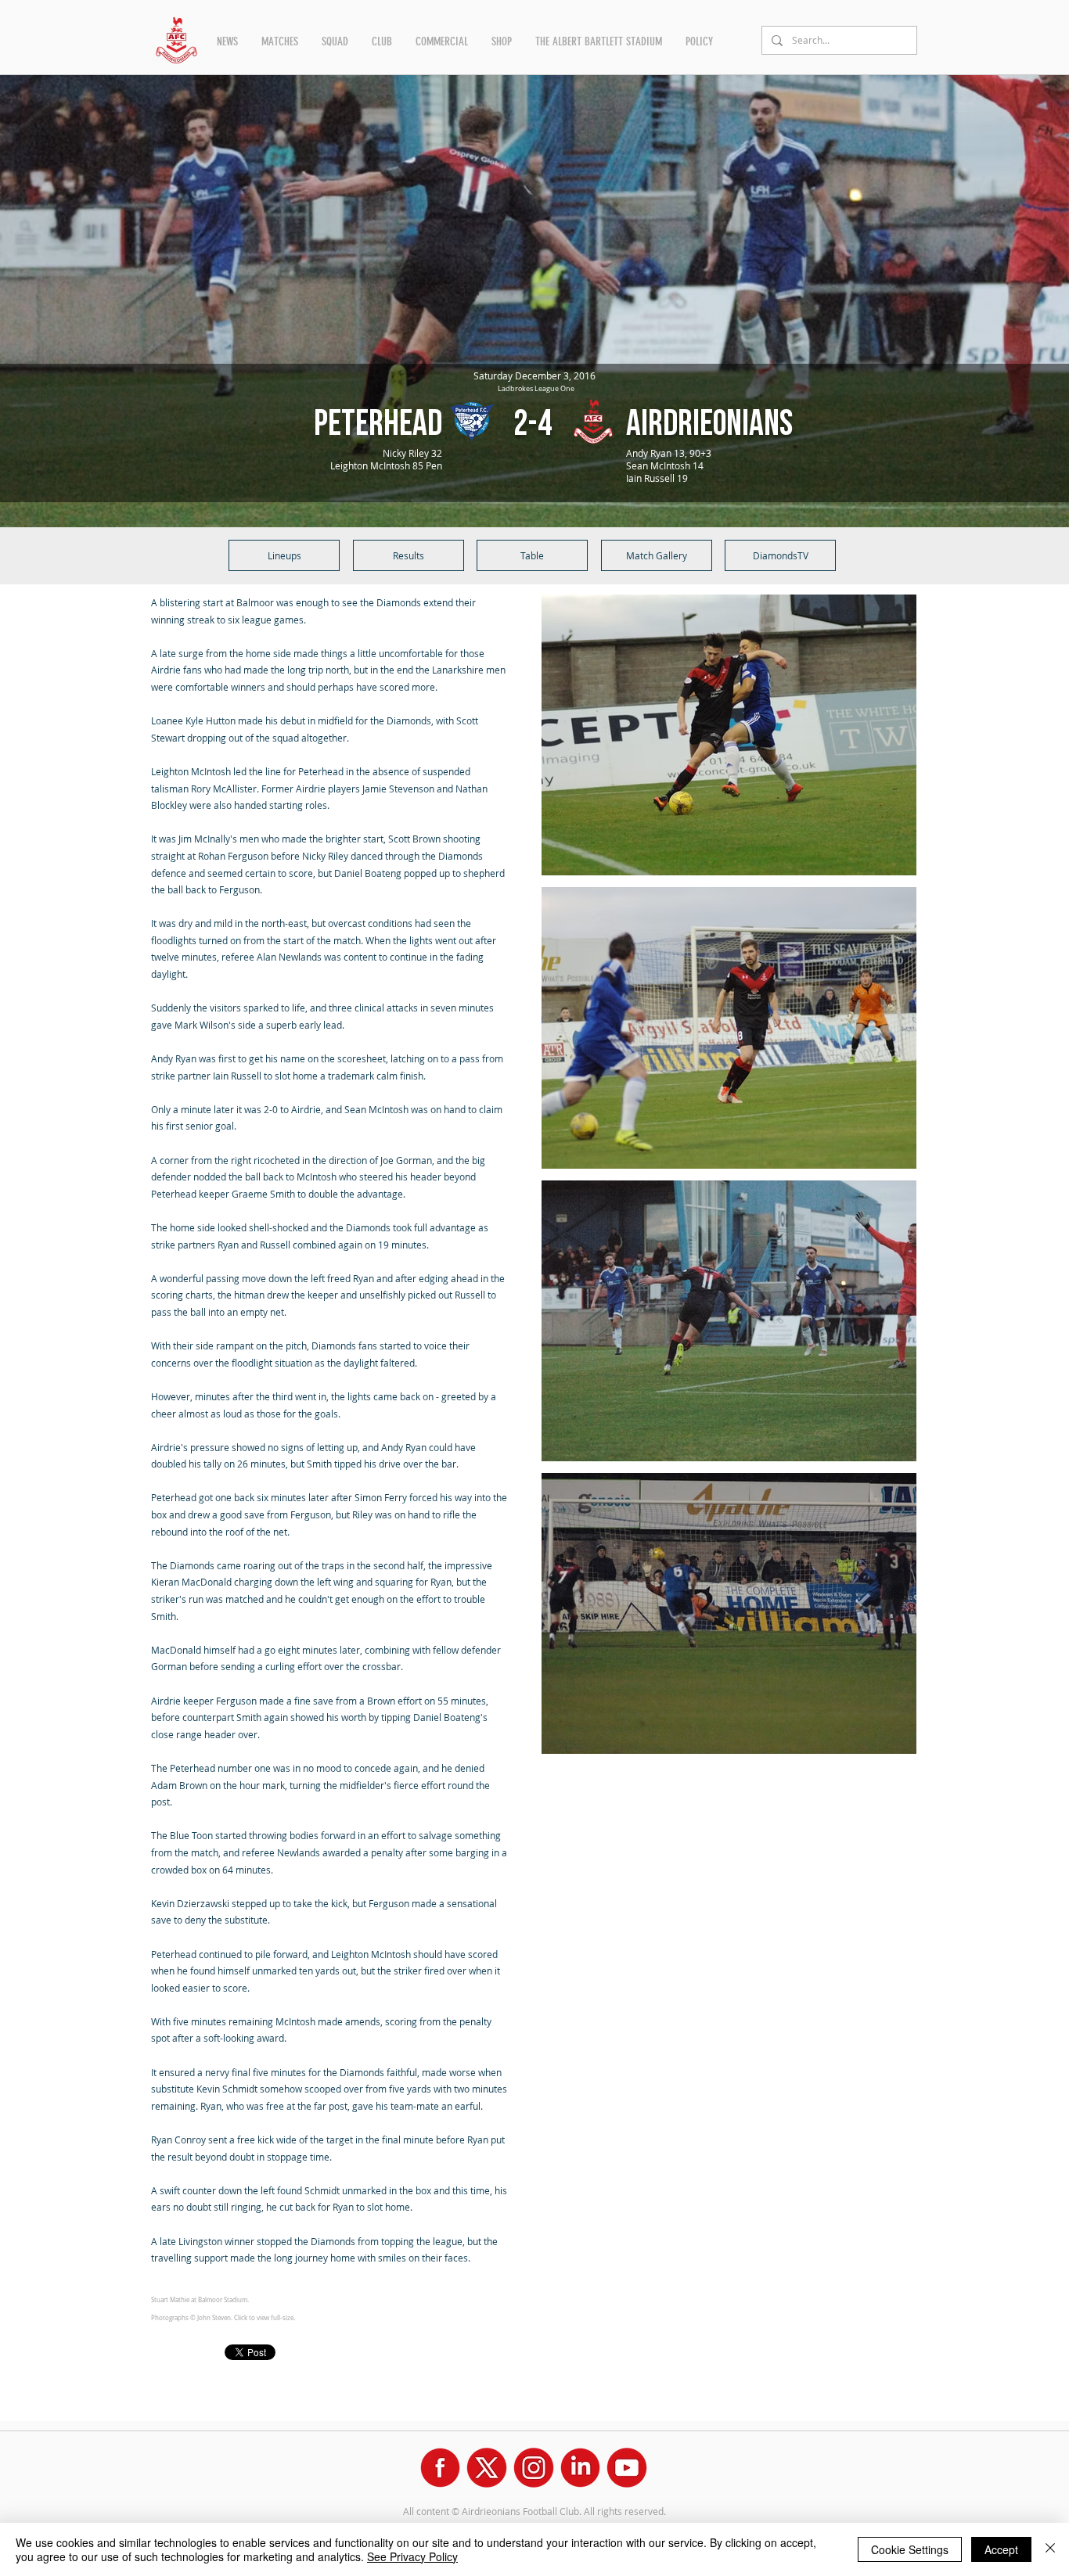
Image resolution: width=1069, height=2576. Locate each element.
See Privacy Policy (412, 2556)
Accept (1001, 2549)
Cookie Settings (910, 2549)
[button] (227, 41)
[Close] (1050, 2549)
